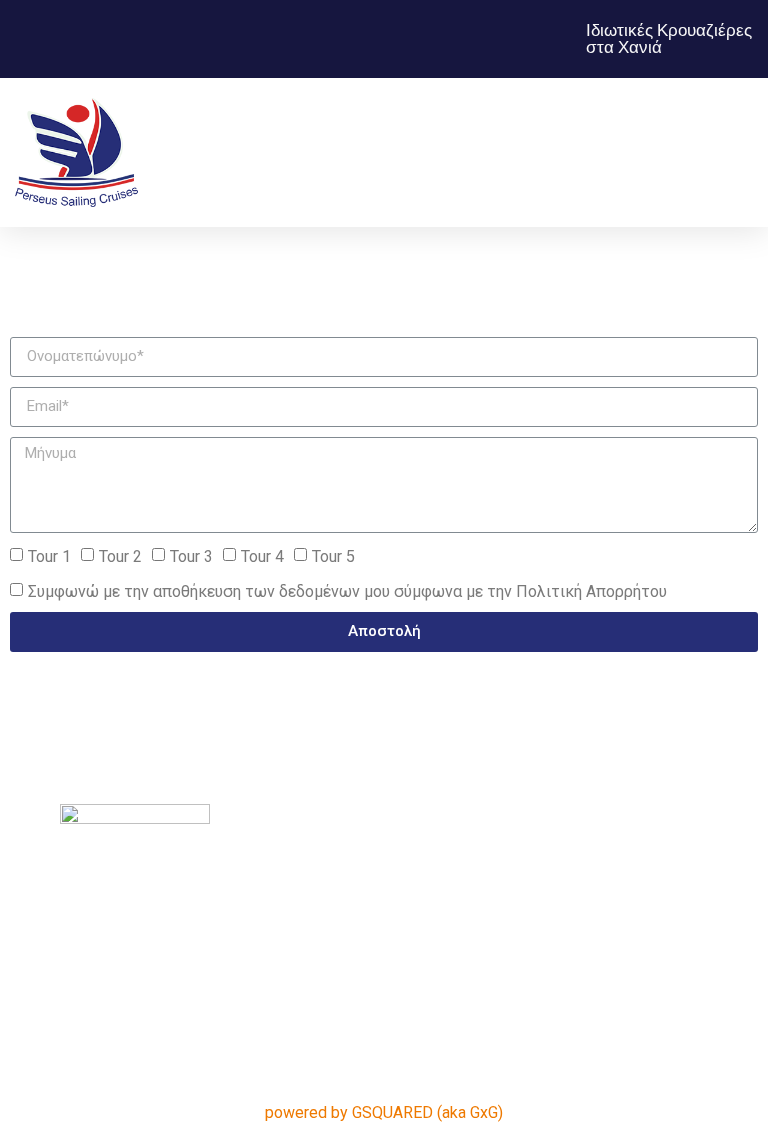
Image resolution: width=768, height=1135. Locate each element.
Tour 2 (120, 555)
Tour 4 (262, 555)
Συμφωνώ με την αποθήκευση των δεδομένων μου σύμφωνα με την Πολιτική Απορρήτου (347, 590)
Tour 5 (333, 555)
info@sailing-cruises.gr (622, 756)
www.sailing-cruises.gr (623, 780)
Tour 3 (191, 555)
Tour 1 (49, 555)
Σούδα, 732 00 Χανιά (630, 708)
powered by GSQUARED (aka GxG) (384, 1112)
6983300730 (658, 732)
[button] (481, 152)
